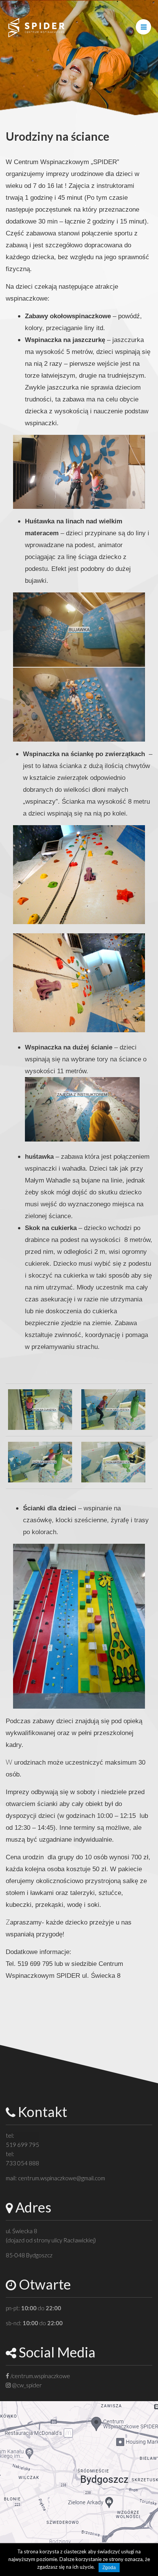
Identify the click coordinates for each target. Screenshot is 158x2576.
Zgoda (109, 2568)
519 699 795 (22, 2145)
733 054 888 (22, 2163)
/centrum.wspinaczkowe (40, 2376)
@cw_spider (26, 2385)
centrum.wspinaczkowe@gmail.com (62, 2178)
